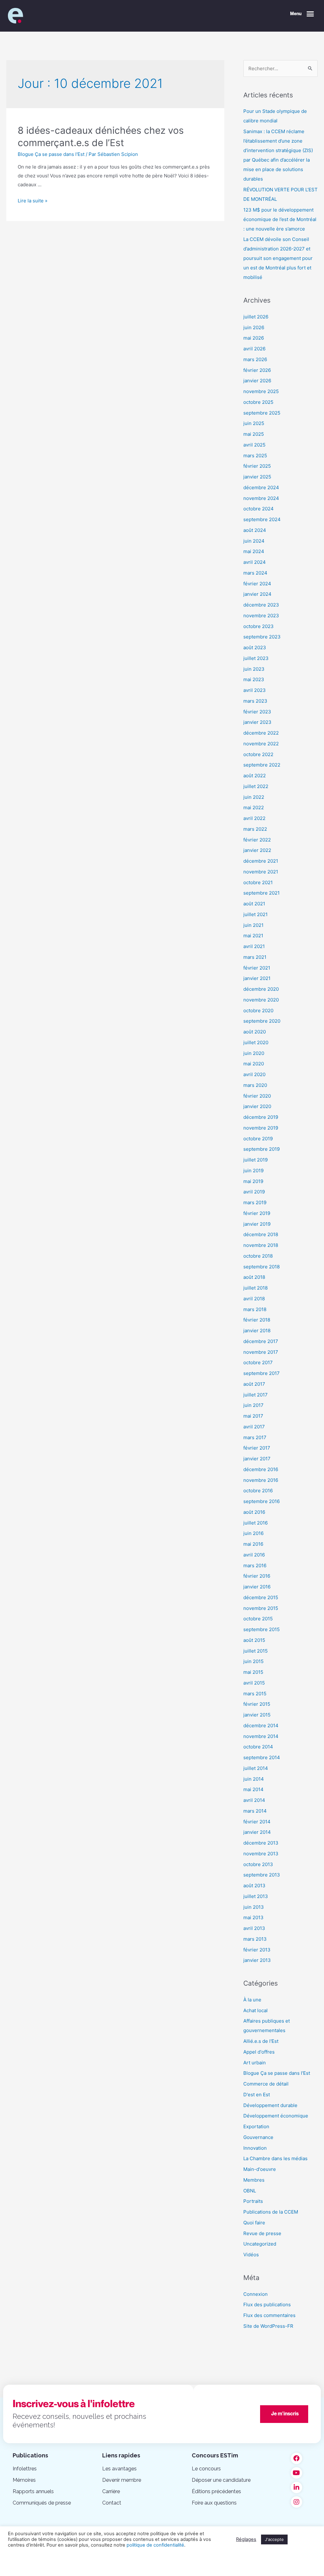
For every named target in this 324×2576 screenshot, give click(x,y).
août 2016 (254, 1512)
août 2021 (254, 904)
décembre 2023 (261, 605)
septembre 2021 (262, 893)
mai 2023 (254, 679)
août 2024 (255, 530)
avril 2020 (254, 1074)
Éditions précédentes (216, 2491)
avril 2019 (254, 1192)
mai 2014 (253, 1789)
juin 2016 (253, 1533)
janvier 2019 (257, 1224)
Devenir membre (122, 2480)
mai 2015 (253, 1672)
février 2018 (257, 1320)
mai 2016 (253, 1544)
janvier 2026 (257, 381)
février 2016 (257, 1576)
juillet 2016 (255, 1523)
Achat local (255, 2010)
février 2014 (257, 1822)
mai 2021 (253, 936)
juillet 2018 (255, 1288)
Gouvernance (258, 2137)
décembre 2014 (261, 1726)
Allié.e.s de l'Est (261, 2041)
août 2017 (254, 1384)
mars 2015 (255, 1694)
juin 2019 (253, 1171)
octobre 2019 (258, 1139)
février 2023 (257, 712)
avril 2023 (255, 690)
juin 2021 (253, 925)
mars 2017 (255, 1437)
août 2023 (255, 647)
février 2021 (257, 968)
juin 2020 (254, 1053)
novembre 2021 (261, 872)
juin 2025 (254, 423)
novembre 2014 (261, 1736)
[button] (302, 14)
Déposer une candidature (221, 2480)
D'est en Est (257, 2095)
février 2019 (257, 1213)
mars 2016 (255, 1565)
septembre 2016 (262, 1501)
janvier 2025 (257, 477)
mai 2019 (253, 1181)
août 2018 (254, 1277)
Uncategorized (260, 2244)
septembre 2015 (262, 1629)
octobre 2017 (258, 1362)
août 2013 (254, 1886)
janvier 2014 (257, 1832)
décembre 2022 (261, 733)
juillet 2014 (256, 1768)
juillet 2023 (256, 658)
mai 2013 (253, 1917)
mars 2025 (255, 456)
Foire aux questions (214, 2503)
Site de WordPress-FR (268, 2326)
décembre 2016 (261, 1469)
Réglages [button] (246, 2539)
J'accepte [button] (274, 2539)
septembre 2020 (262, 1021)
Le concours (206, 2469)
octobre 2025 (258, 402)
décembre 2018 (261, 1234)
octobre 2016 (258, 1491)
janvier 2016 (257, 1587)
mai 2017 (253, 1416)
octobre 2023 (259, 626)
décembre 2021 (261, 861)
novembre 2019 (261, 1128)
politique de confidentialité (155, 2545)
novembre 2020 (261, 1000)
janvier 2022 (257, 850)
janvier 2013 (257, 1960)
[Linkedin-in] (296, 2487)
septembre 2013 (262, 1875)
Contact (112, 2503)
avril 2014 (254, 1800)
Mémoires (24, 2480)
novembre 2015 (261, 1608)
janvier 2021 (257, 978)
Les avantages (119, 2469)
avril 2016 (254, 1555)
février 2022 (257, 840)
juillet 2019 (255, 1160)
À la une (252, 2000)
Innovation (255, 2148)
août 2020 (255, 1032)
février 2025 (257, 466)
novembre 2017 (261, 1352)
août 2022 (255, 776)
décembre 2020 (261, 989)
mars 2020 (255, 1085)
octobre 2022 (258, 754)
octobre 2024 (259, 509)
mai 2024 (254, 551)
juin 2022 (254, 797)
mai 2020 (254, 1064)
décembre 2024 (261, 487)
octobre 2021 (258, 882)
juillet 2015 (255, 1651)
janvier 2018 (257, 1331)
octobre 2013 (258, 1864)
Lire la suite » (33, 201)
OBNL (250, 2191)
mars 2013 (255, 1939)
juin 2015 (253, 1661)
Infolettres (25, 2469)
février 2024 (257, 584)
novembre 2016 (261, 1480)
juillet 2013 (256, 1896)
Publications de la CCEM (271, 2212)
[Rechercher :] (280, 68)
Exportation (256, 2126)
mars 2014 (255, 1811)
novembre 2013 (261, 1854)
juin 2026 (254, 327)
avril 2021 (254, 946)
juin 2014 (254, 1779)
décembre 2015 (261, 1597)
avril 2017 (254, 1427)
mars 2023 (255, 701)
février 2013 (257, 1950)
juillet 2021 (255, 914)
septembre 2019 (262, 1149)
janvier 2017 (257, 1459)
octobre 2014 (258, 1747)
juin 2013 (254, 1907)
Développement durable (270, 2105)
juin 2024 (254, 541)
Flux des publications (267, 2305)
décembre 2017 (261, 1341)
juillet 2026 (256, 317)
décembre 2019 (261, 1117)
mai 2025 (254, 434)
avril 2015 (254, 1683)
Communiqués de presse (42, 2503)
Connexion (255, 2294)
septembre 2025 (262, 413)
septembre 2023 (262, 637)
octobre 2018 (258, 1256)
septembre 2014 (262, 1757)
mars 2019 (255, 1202)
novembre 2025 (261, 391)
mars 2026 (255, 359)
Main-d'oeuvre (260, 2169)
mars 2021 (255, 957)
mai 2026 (254, 338)
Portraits (253, 2201)
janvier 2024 (257, 594)
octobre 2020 (258, 1011)
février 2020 (257, 1096)
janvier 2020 (257, 1106)
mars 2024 (255, 573)
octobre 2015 (258, 1619)
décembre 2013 (261, 1843)
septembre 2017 (262, 1373)
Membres (254, 2180)
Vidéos (251, 2255)
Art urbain (255, 2063)
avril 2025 (254, 445)
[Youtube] (296, 2473)
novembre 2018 (261, 1245)
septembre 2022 (262, 765)
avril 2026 (254, 349)
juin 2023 (254, 669)
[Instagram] (296, 2502)
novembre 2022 (261, 744)
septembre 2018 (262, 1267)
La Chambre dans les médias (275, 2158)
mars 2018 (255, 1309)
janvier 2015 (257, 1715)
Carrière (111, 2491)
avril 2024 (255, 562)
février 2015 (257, 1704)
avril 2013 (254, 1928)
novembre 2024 (261, 498)
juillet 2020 (256, 1042)
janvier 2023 (257, 722)
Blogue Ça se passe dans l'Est (51, 154)
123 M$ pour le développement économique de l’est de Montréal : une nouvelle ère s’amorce (280, 219)
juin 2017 (253, 1405)
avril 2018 (254, 1299)
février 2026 (257, 370)
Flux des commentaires (269, 2315)
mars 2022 (255, 829)
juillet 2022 (256, 786)
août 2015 (254, 1640)
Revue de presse (262, 2233)
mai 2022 (254, 807)
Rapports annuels (33, 2491)
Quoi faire (254, 2223)
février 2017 (257, 1448)
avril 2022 (254, 818)
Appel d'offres (259, 2052)
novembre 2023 (261, 616)
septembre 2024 (262, 519)
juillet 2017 (255, 1395)
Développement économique (276, 2116)
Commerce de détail (266, 2084)
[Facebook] (296, 2458)
